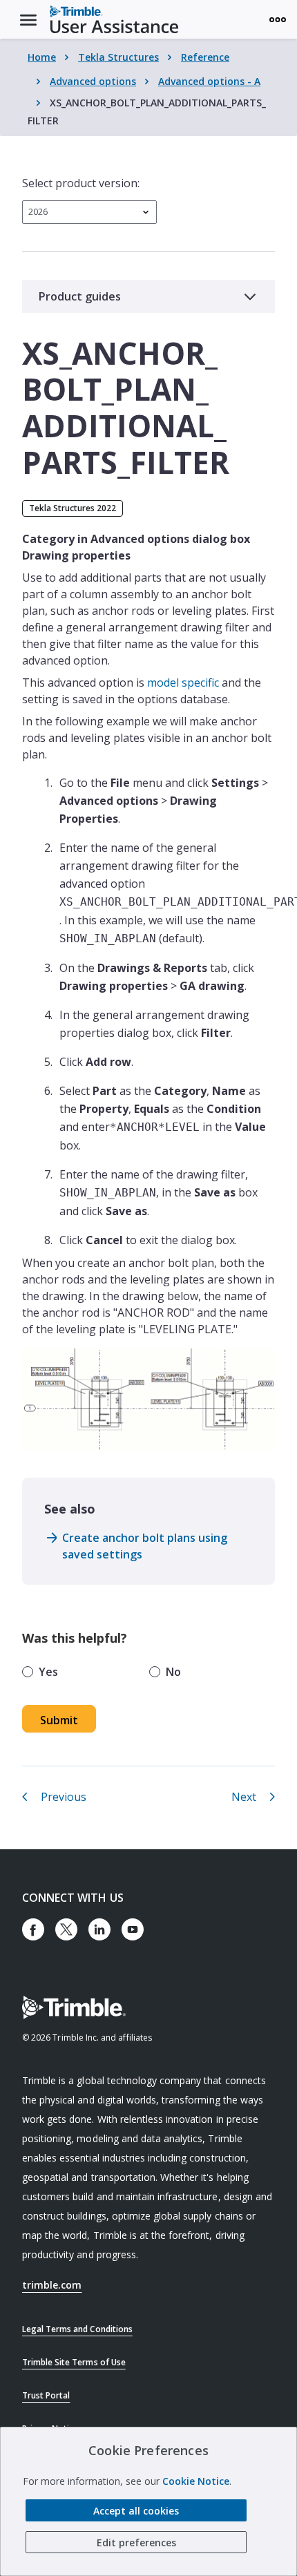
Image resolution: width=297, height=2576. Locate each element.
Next (244, 1797)
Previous (64, 1797)
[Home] (114, 19)
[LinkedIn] (99, 1929)
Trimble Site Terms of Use (74, 2362)
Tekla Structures (118, 57)
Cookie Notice (196, 2481)
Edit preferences (136, 2542)
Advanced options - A (209, 81)
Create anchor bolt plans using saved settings (145, 1546)
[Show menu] (278, 19)
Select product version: (81, 183)
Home (42, 57)
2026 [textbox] (38, 212)
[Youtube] (133, 1929)
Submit (59, 1720)
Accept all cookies (136, 2511)
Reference (205, 57)
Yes (48, 1672)
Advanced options (93, 81)
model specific (183, 683)
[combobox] (89, 212)
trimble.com (52, 2285)
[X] (66, 1929)
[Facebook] (33, 1929)
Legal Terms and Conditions (77, 2329)
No (173, 1672)
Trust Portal (46, 2395)
